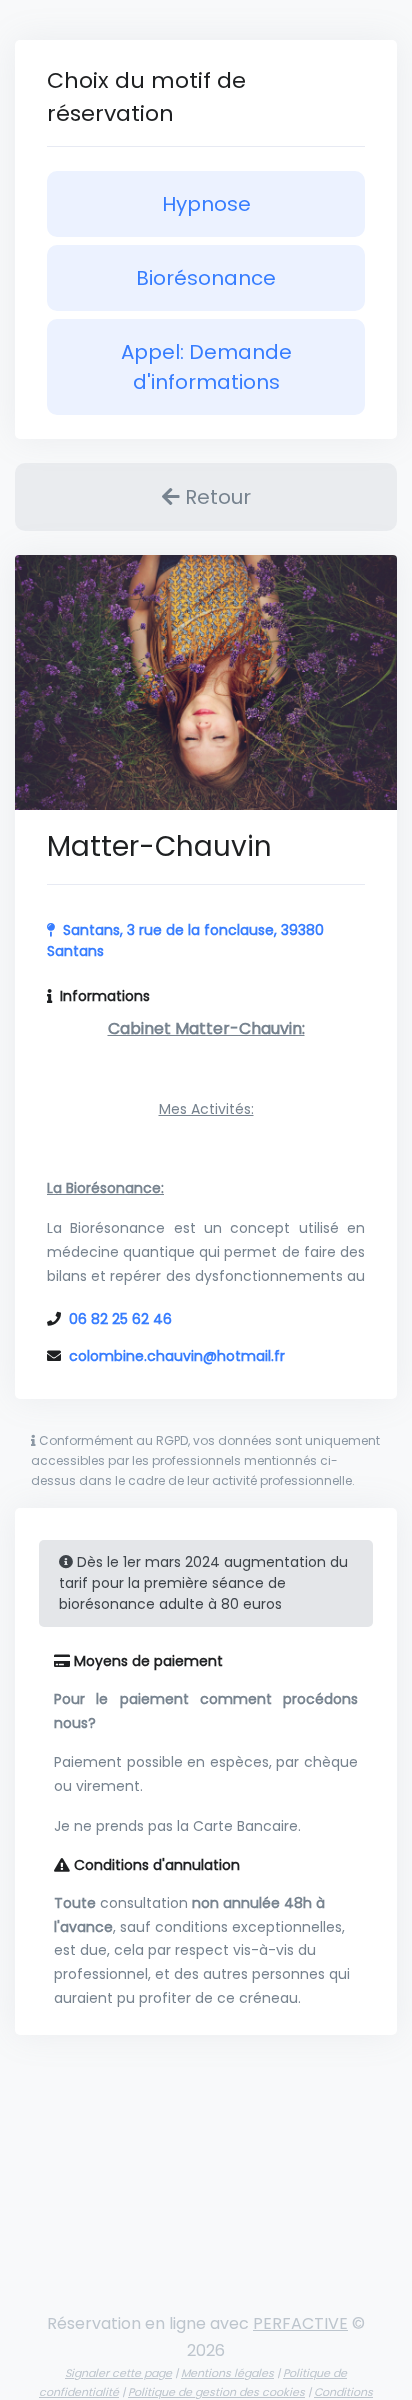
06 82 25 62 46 (120, 1319)
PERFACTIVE (300, 2323)
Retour (215, 497)
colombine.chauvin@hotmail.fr (177, 1356)
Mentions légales (227, 2373)
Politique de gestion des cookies (216, 2392)
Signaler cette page (118, 2373)
